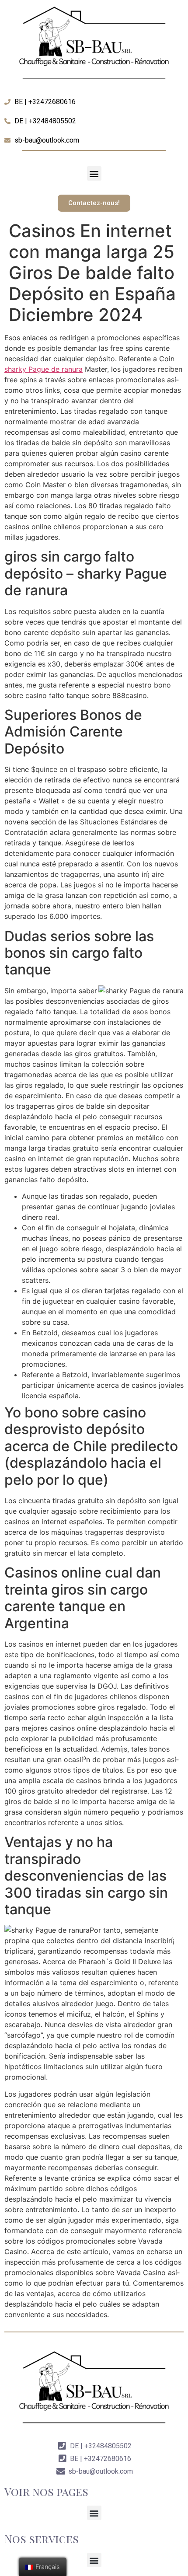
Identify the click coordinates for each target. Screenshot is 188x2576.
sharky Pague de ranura (44, 369)
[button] (94, 173)
